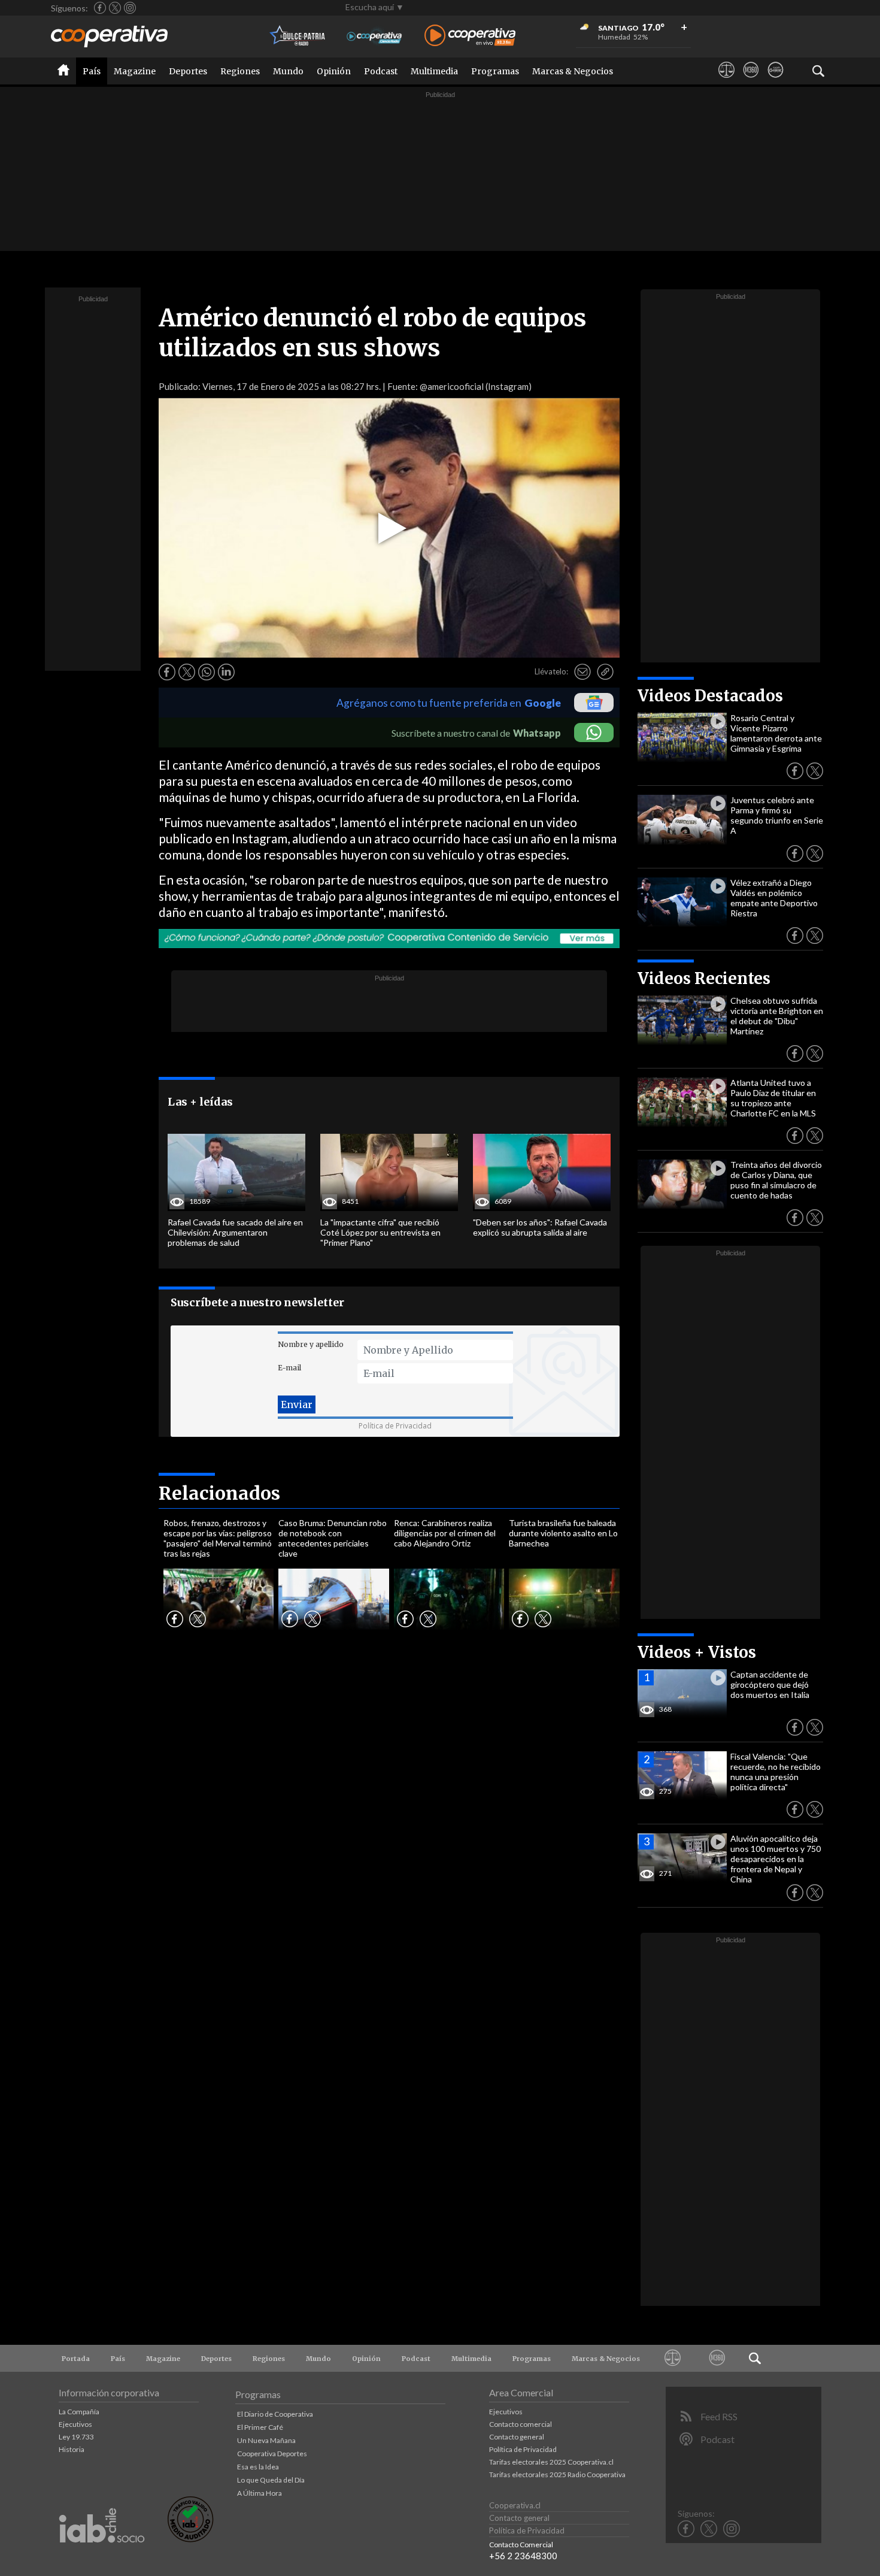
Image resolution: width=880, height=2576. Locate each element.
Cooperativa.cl (515, 2505)
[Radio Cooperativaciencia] (374, 36)
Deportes (188, 71)
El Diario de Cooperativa (275, 2414)
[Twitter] (115, 8)
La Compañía (79, 2412)
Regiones (240, 71)
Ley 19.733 (76, 2437)
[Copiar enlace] (605, 672)
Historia (72, 2449)
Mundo (288, 71)
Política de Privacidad (395, 1426)
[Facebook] (100, 8)
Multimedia (434, 71)
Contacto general (517, 2437)
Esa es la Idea (258, 2467)
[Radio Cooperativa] (470, 36)
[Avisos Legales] (726, 81)
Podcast (381, 71)
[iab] (102, 2555)
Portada (76, 2359)
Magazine (135, 71)
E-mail (289, 1368)
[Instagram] (130, 8)
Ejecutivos (75, 2424)
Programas (495, 71)
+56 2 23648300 (523, 2556)
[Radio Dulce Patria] (298, 36)
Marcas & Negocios (573, 71)
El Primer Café (260, 2427)
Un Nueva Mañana (266, 2440)
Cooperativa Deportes (272, 2454)
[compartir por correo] (582, 672)
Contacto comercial (521, 2424)
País (92, 71)
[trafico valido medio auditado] (190, 2539)
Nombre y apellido (311, 1344)
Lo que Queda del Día (271, 2480)
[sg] (776, 81)
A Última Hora (260, 2493)
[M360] (751, 81)
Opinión (334, 71)
